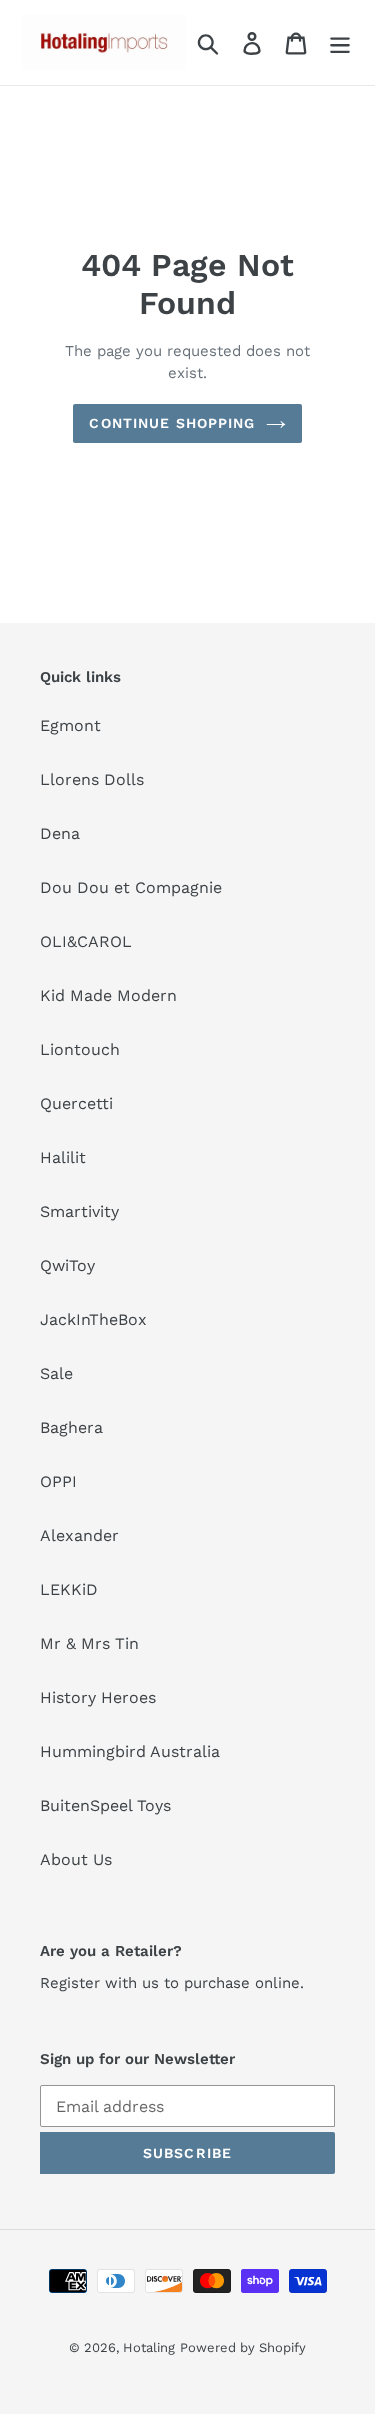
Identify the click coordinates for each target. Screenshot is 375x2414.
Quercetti (76, 1103)
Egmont (70, 725)
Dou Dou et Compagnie (131, 887)
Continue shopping (172, 423)
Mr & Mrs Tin (89, 1643)
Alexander (79, 1535)
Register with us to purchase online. (172, 1983)
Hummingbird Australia (130, 1751)
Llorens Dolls (92, 779)
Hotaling (149, 2347)
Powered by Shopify (243, 2347)
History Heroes (98, 1697)
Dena (60, 833)
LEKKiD (69, 1589)
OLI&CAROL (86, 941)
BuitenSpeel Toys (105, 1805)
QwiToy (67, 1265)
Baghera (71, 1427)
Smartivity (79, 1211)
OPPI (58, 1481)
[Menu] (340, 42)
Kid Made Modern (108, 995)
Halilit (63, 1157)
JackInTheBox (93, 1319)
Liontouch (80, 1049)
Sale (56, 1373)
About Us (76, 1859)
